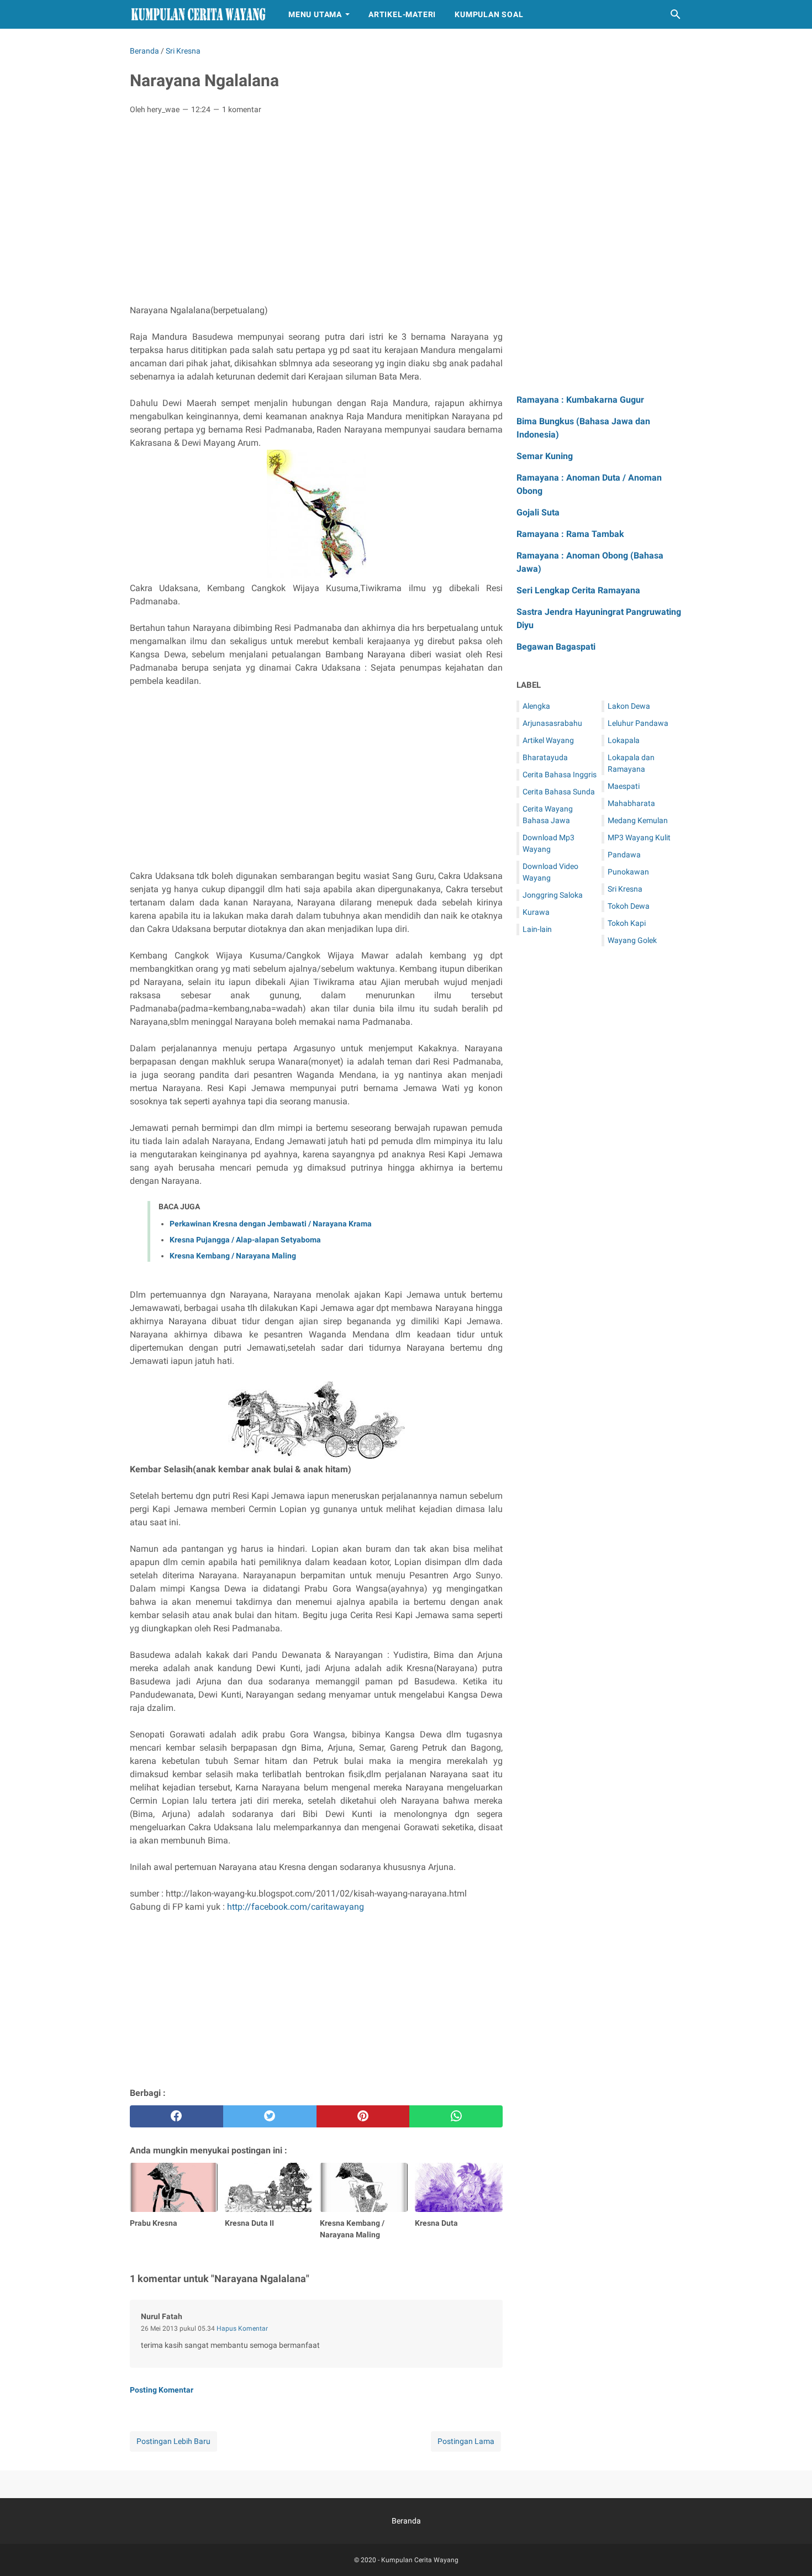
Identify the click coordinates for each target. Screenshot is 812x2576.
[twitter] (270, 2116)
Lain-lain (537, 929)
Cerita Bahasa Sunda (559, 792)
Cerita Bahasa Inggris (560, 775)
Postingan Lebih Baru (173, 2441)
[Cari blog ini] (676, 14)
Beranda (406, 2521)
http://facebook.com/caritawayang (296, 1907)
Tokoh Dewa (629, 906)
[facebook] (176, 2116)
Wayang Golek (632, 940)
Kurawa (536, 912)
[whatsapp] (456, 2116)
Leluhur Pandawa (638, 723)
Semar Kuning (545, 456)
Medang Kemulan (638, 820)
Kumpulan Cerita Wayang (420, 2560)
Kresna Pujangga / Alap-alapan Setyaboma (245, 1240)
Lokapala (624, 740)
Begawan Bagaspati (556, 647)
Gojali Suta (538, 512)
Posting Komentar (162, 2390)
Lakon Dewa (629, 706)
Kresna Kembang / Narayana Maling (233, 1256)
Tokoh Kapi (627, 923)
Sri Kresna (625, 889)
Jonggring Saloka (553, 895)
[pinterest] (363, 2116)
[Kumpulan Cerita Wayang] (199, 15)
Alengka (536, 706)
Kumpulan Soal (489, 14)
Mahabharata (631, 803)
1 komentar (242, 109)
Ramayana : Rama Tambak (570, 534)
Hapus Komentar (242, 2329)
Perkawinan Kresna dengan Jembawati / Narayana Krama (271, 1224)
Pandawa (624, 855)
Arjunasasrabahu (552, 723)
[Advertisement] (316, 206)
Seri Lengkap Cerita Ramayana (578, 590)
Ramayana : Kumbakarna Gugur (580, 400)
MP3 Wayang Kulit (639, 837)
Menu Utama (315, 14)
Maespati (624, 786)
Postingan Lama (466, 2441)
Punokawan (628, 872)
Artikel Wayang (548, 740)
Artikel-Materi (402, 14)
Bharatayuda (545, 757)
